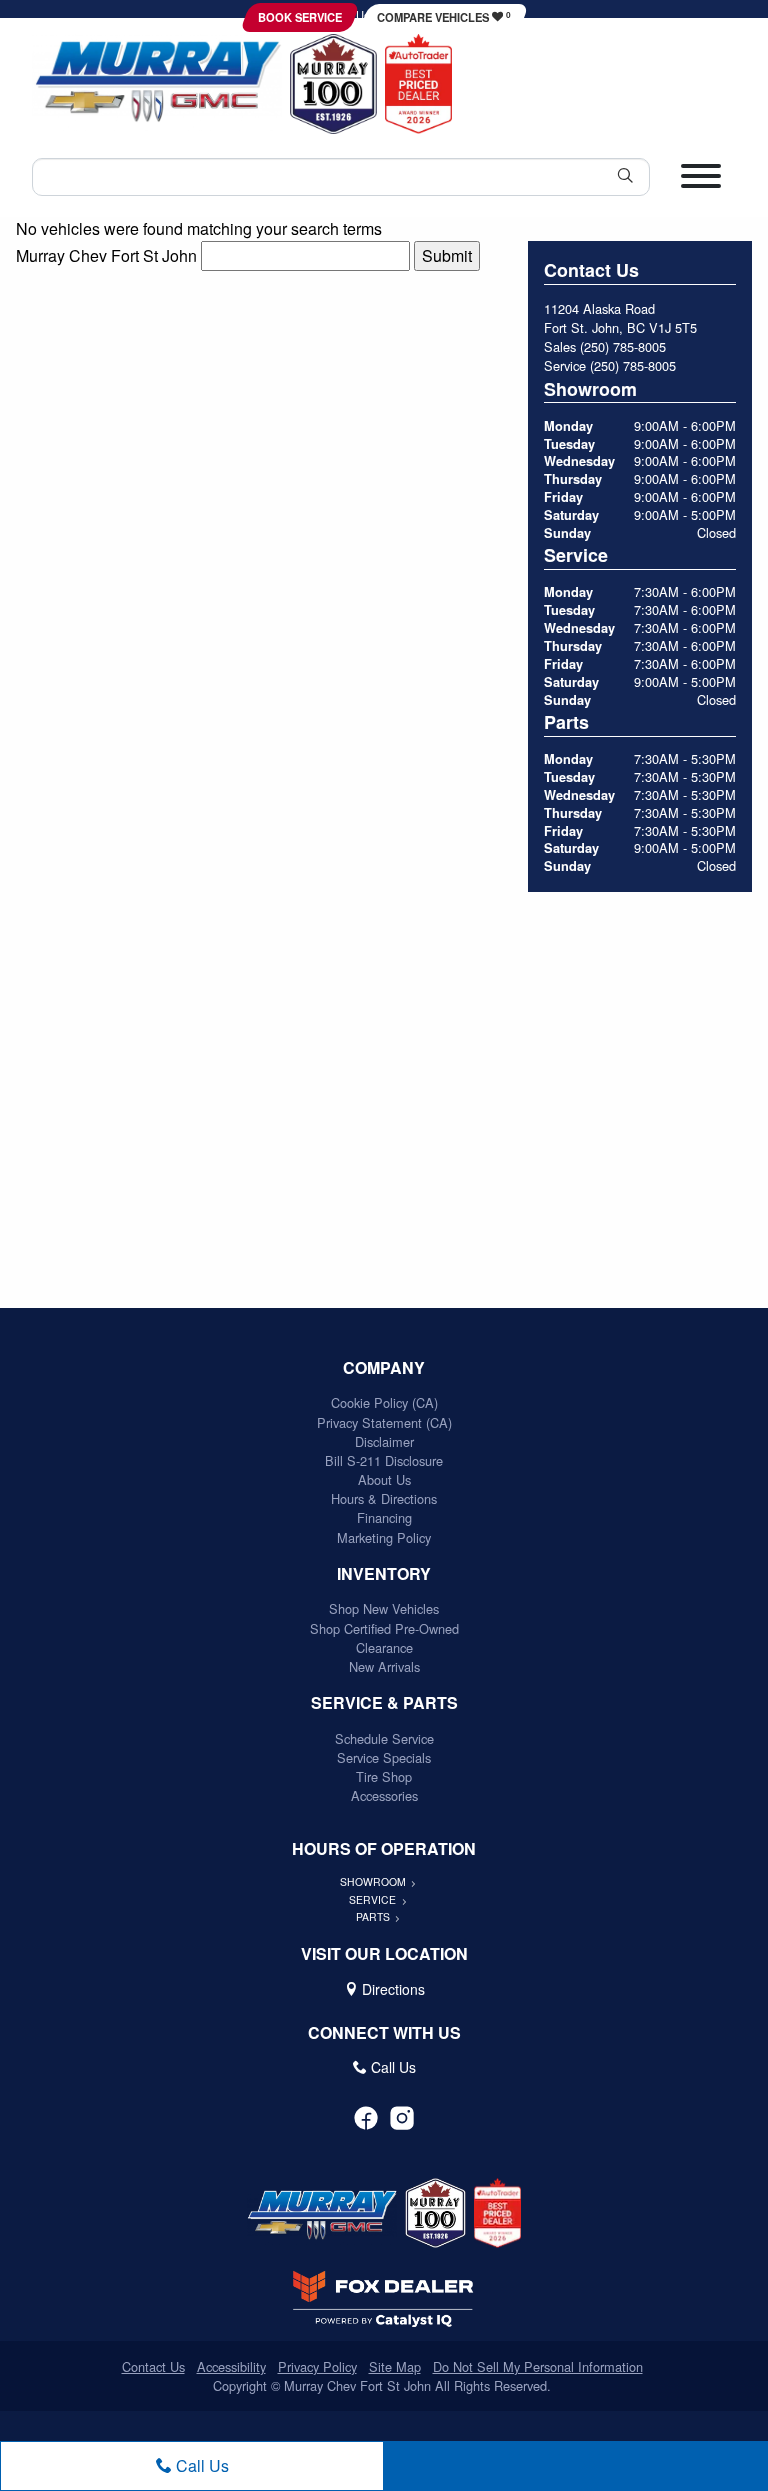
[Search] (625, 176)
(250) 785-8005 (623, 346)
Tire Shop (384, 1776)
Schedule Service (384, 1738)
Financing (384, 1517)
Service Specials (384, 1757)
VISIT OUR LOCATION (384, 1954)
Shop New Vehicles (384, 1608)
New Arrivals (384, 1666)
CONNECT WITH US (384, 2033)
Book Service (300, 17)
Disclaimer (384, 1441)
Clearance (384, 1647)
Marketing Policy (384, 1537)
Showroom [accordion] (374, 1881)
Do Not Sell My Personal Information (538, 2366)
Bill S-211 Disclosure (384, 1460)
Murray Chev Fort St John (106, 255)
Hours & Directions (384, 1498)
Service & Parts (384, 1703)
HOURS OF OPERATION (384, 1849)
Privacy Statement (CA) (384, 1422)
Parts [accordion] (374, 1916)
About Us (384, 1479)
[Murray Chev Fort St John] (157, 81)
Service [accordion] (374, 1899)
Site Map (395, 2366)
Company (384, 1368)
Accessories (384, 1795)
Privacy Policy (317, 2366)
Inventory (384, 1574)
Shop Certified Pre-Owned (384, 1628)
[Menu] (701, 183)
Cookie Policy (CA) (384, 1402)
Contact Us (153, 2366)
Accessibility (231, 2366)
